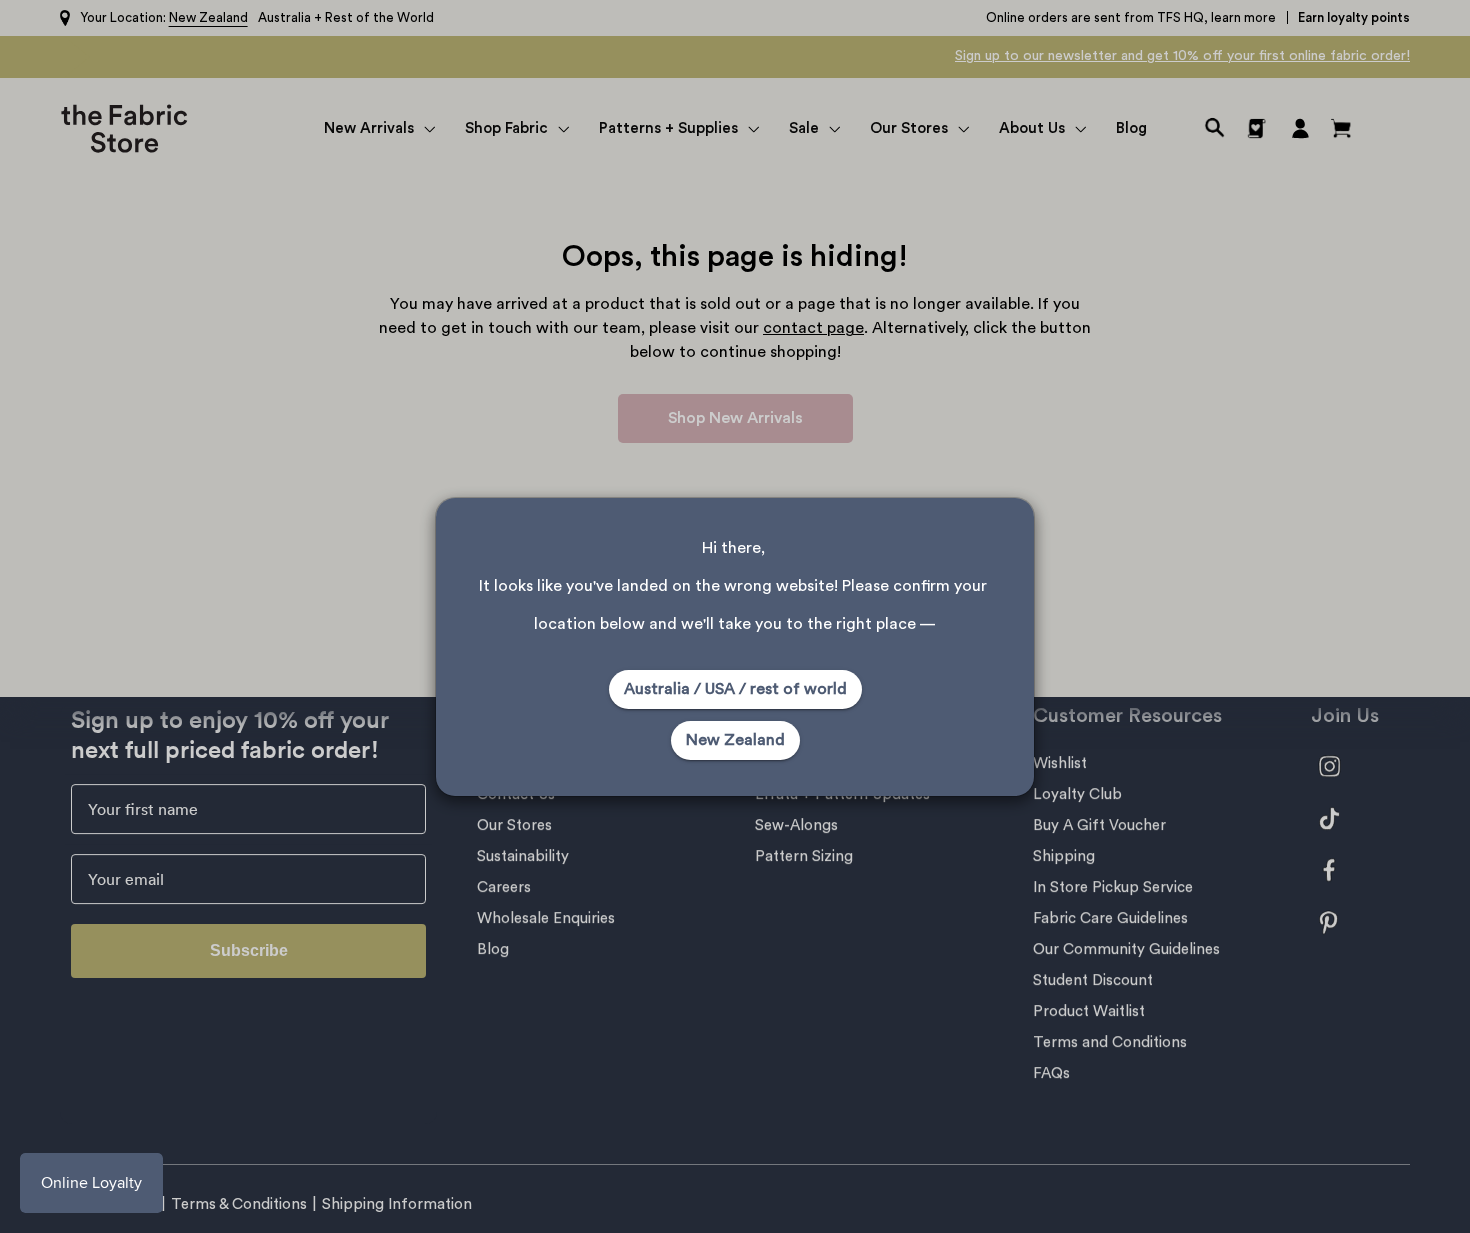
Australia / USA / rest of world (735, 689)
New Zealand (735, 740)
